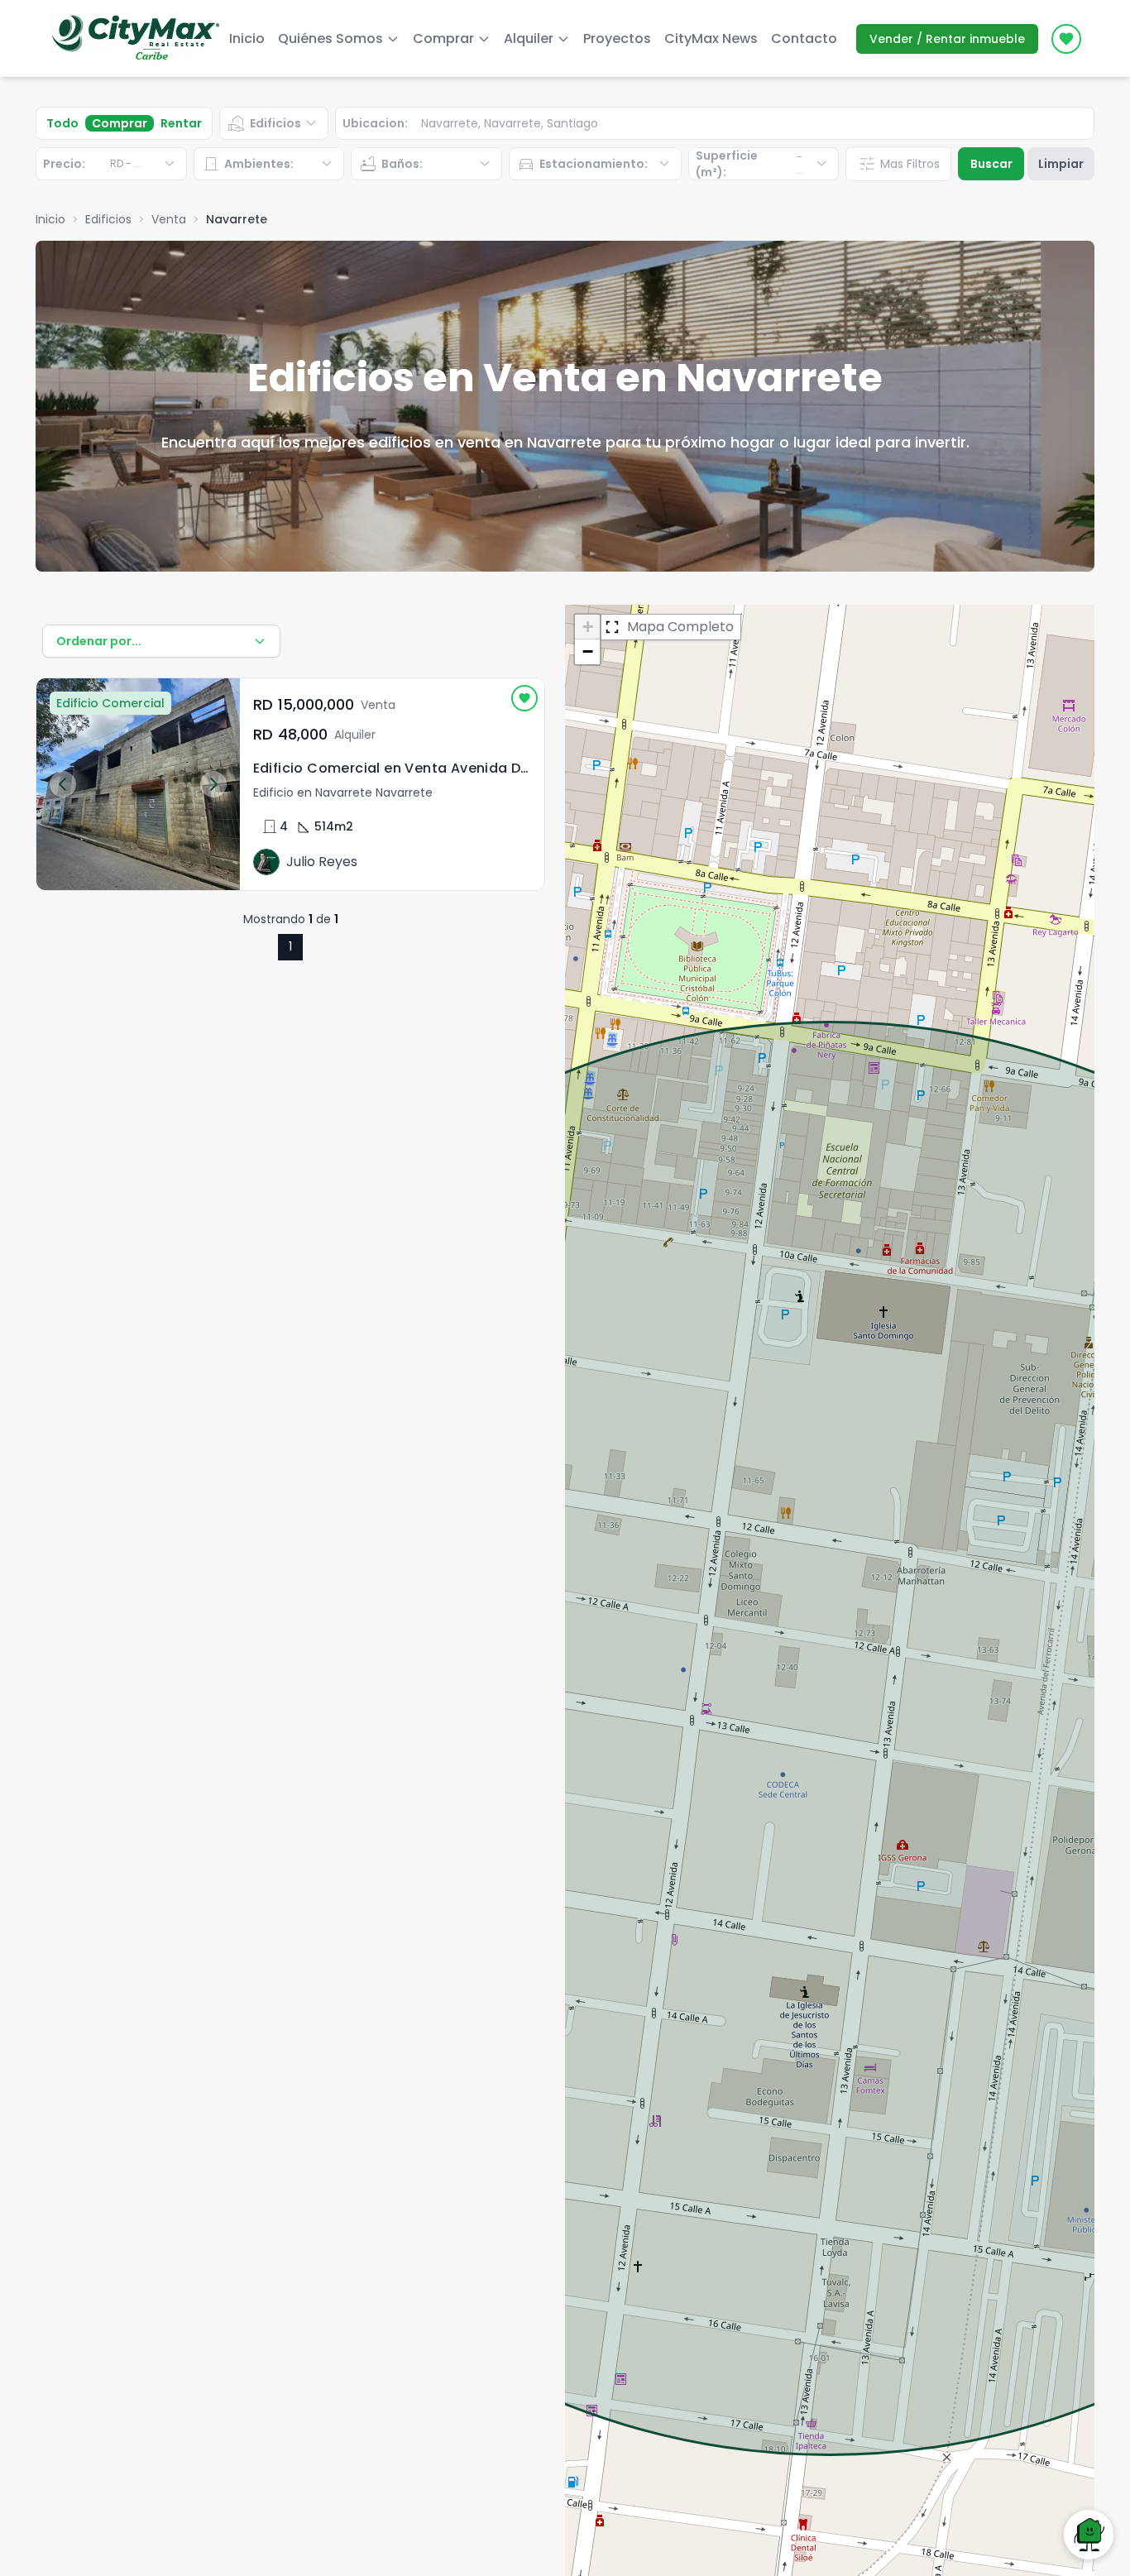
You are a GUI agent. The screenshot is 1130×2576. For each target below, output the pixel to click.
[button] (587, 627)
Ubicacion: (375, 123)
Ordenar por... (99, 641)
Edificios (108, 219)
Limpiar (1061, 164)
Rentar (181, 123)
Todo (62, 123)
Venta (169, 219)
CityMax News (711, 38)
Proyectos (617, 38)
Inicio (247, 38)
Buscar (991, 164)
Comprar (120, 123)
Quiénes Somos (330, 38)
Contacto (804, 38)
